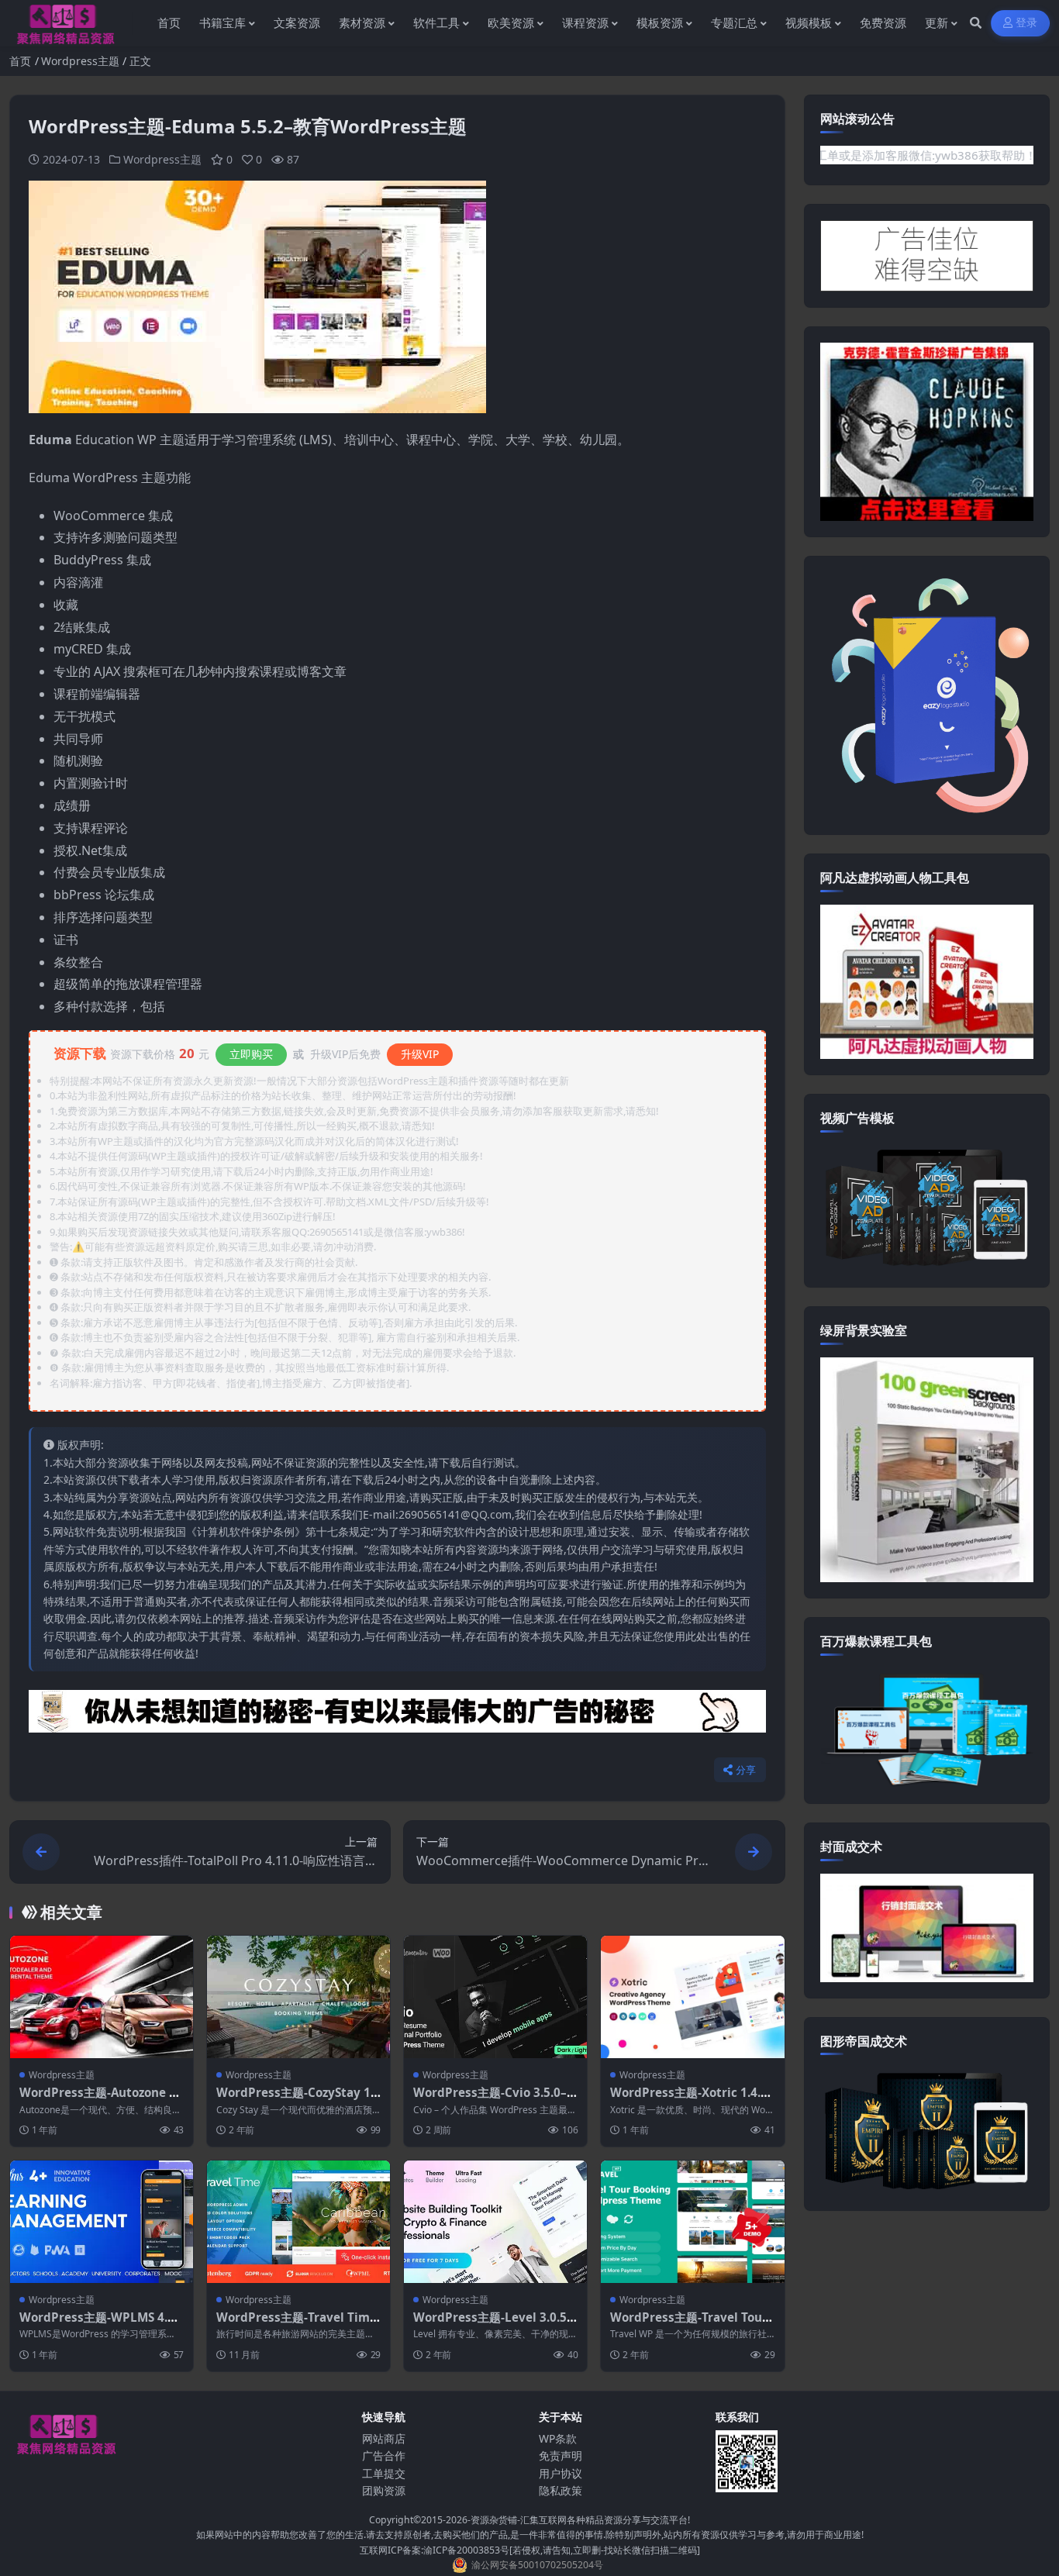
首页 (20, 61)
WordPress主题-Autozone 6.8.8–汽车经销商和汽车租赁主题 (101, 2100)
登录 (1027, 23)
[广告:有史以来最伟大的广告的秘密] (397, 1716)
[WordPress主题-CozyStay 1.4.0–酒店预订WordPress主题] (298, 1997)
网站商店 (384, 2438)
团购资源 (384, 2490)
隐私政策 (561, 2490)
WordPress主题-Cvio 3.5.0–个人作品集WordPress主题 (490, 2100)
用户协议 (561, 2473)
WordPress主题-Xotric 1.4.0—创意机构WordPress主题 (689, 2100)
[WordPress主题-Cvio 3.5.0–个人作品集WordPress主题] (495, 1997)
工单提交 (384, 2473)
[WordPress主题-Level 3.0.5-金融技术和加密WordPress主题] (495, 2221)
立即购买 (251, 1054)
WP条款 (558, 2438)
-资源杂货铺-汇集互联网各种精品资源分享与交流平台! (579, 2520)
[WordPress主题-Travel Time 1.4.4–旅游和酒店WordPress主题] (298, 2221)
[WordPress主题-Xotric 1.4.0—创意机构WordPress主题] (692, 1997)
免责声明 (561, 2455)
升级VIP (420, 1054)
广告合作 (384, 2455)
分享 (746, 1770)
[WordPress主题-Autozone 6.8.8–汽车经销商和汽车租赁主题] (102, 1997)
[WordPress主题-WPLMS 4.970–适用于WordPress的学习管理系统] (102, 2221)
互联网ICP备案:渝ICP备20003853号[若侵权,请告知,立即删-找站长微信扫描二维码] (530, 2550)
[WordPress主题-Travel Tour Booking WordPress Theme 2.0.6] (692, 2221)
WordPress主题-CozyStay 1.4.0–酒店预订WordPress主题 (295, 2100)
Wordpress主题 (80, 61)
